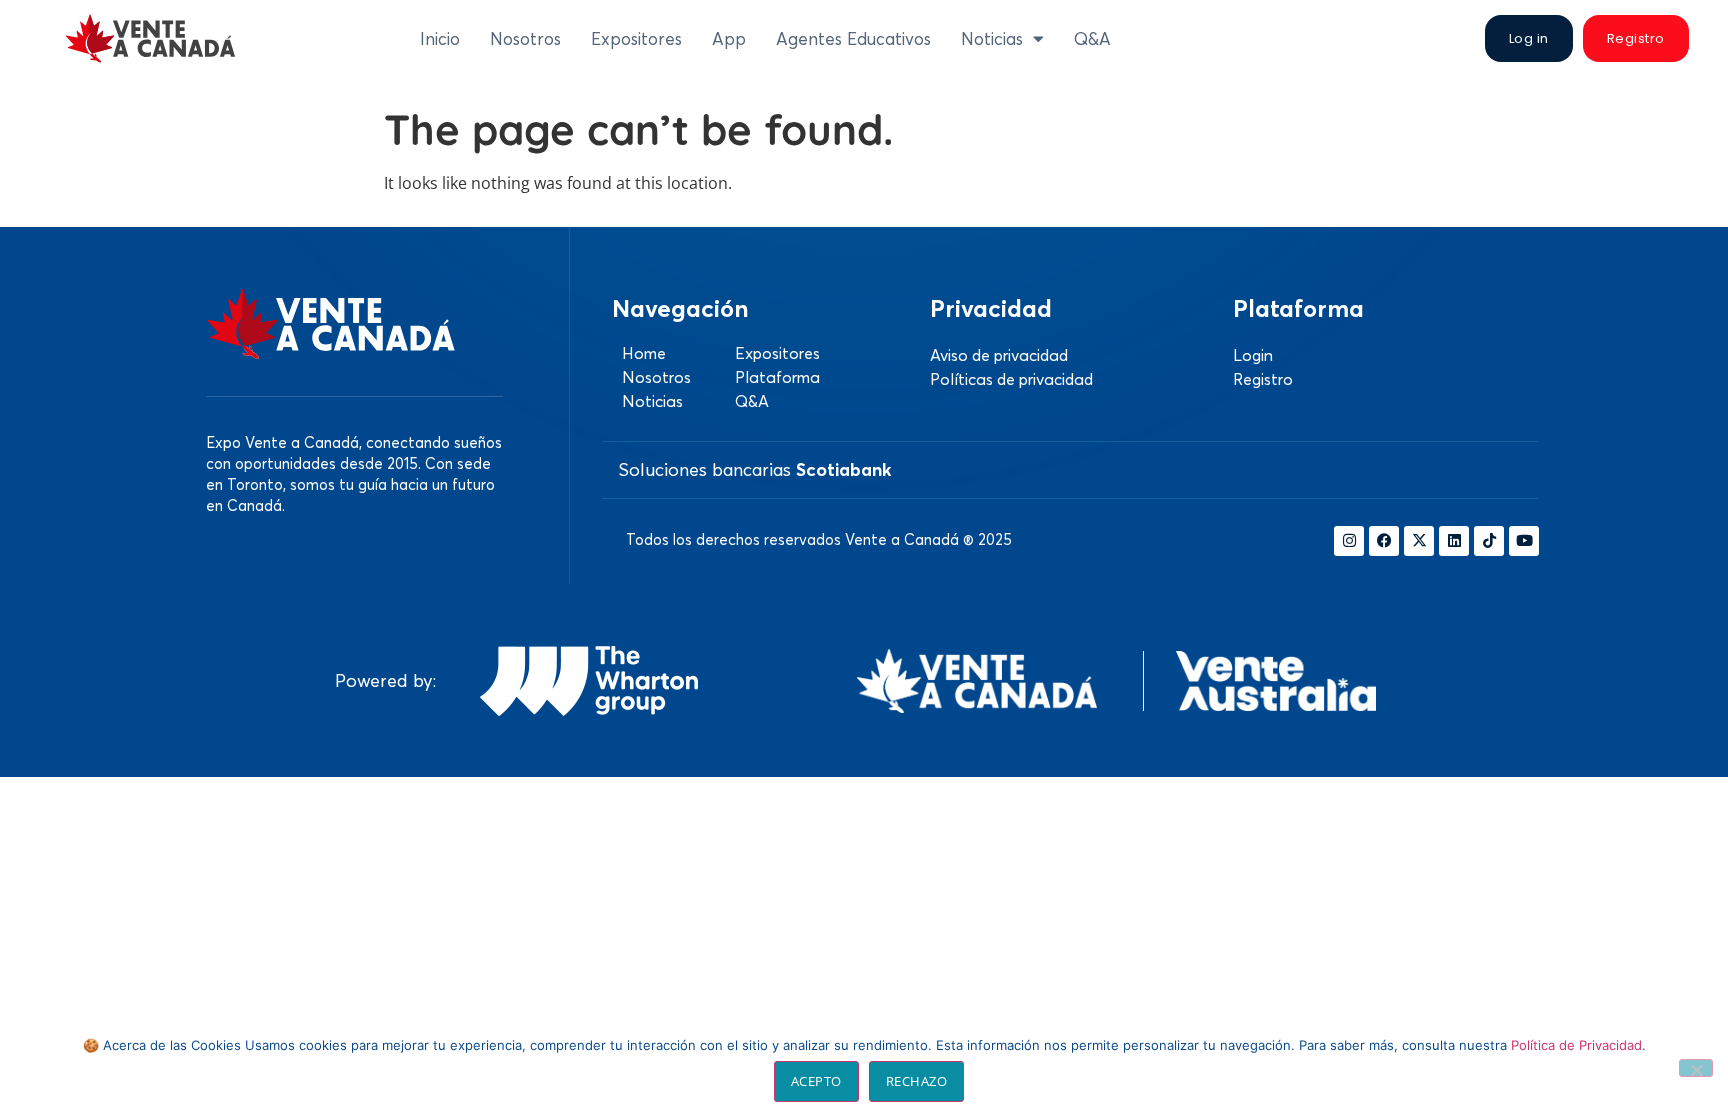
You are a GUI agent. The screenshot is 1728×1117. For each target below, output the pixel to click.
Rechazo (917, 1081)
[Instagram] (1349, 541)
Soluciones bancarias (755, 469)
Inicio (440, 38)
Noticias (992, 38)
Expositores (636, 38)
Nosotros (525, 38)
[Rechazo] (1696, 1068)
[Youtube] (1524, 541)
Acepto (816, 1081)
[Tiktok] (1489, 541)
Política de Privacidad (1576, 1045)
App (729, 38)
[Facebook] (1384, 541)
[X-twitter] (1419, 541)
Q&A (1092, 38)
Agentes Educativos (853, 38)
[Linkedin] (1454, 541)
